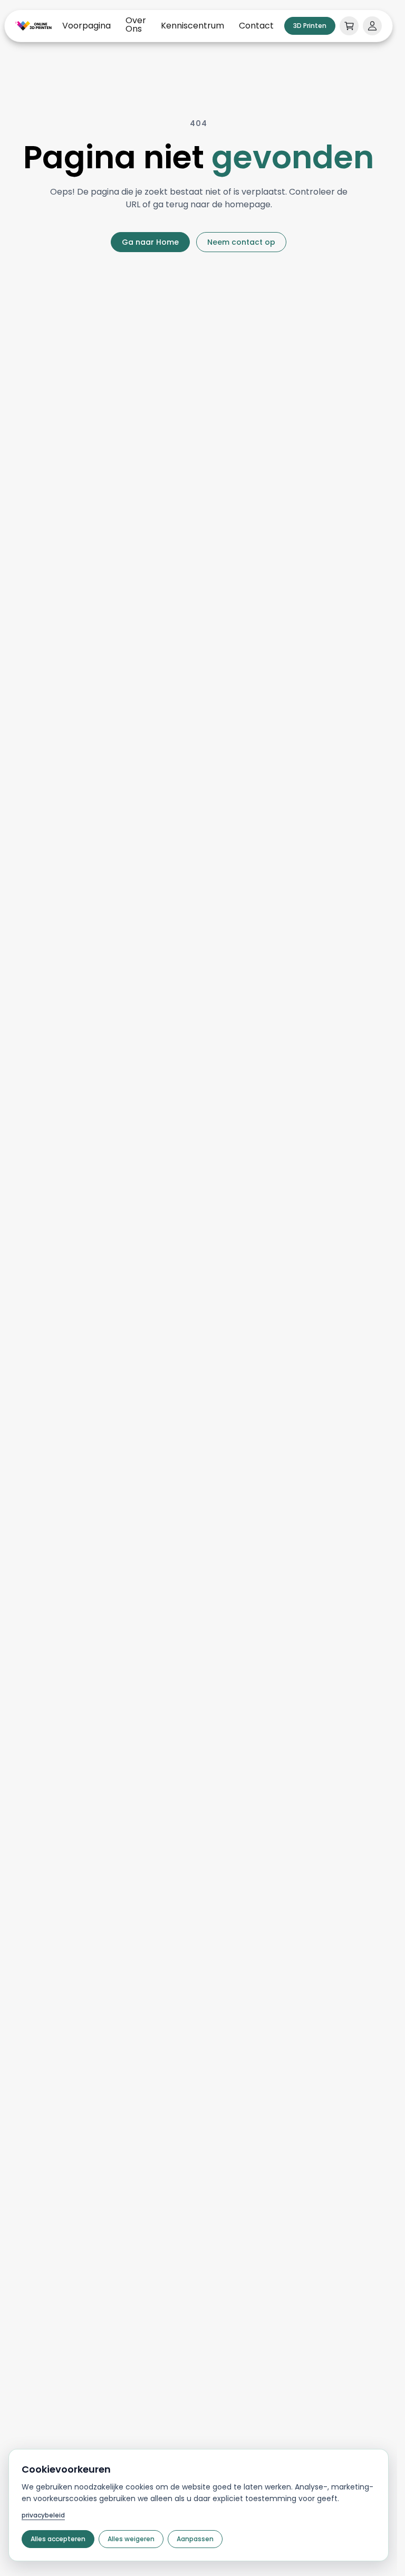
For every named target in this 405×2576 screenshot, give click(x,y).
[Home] (33, 26)
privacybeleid (43, 2515)
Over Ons (136, 25)
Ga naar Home (150, 242)
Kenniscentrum (192, 26)
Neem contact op (241, 242)
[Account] (372, 26)
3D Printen (310, 26)
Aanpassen (195, 2539)
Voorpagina (86, 26)
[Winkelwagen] (349, 26)
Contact (256, 26)
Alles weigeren (131, 2539)
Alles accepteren (58, 2539)
